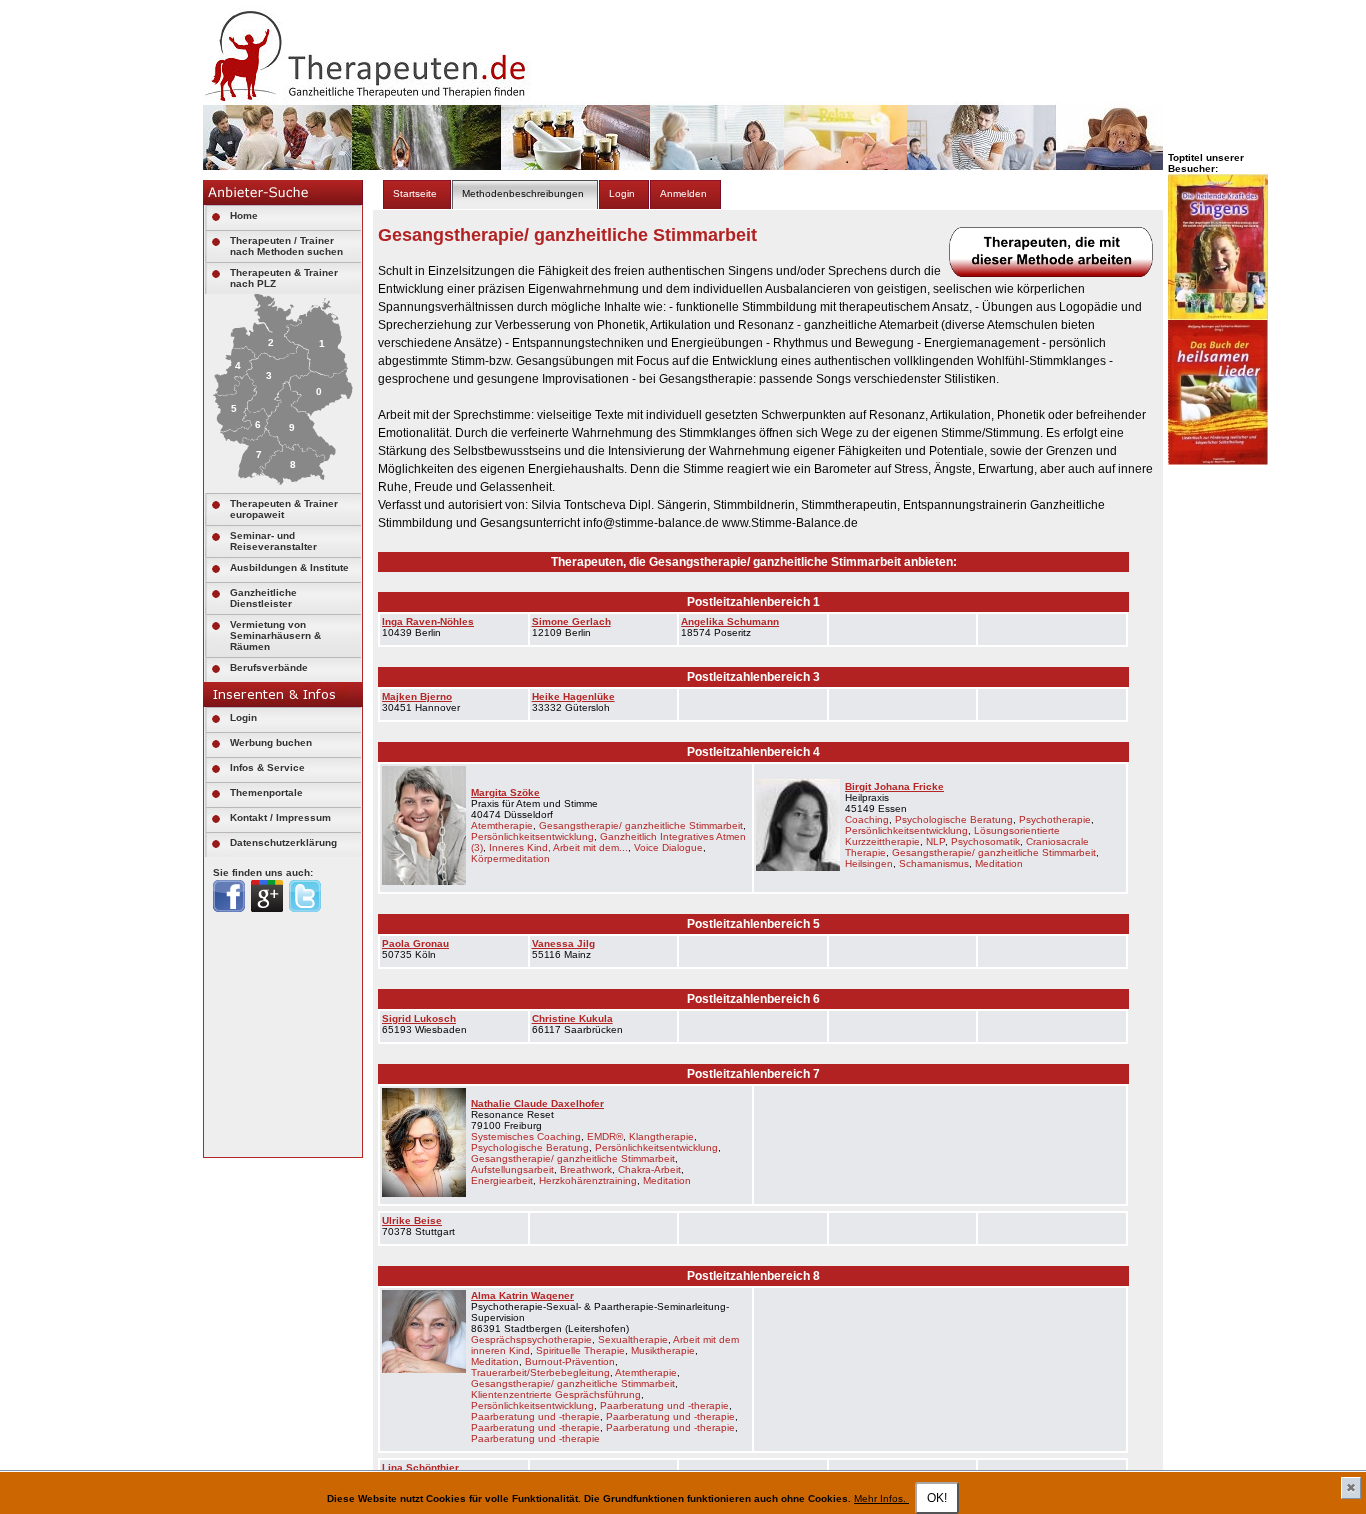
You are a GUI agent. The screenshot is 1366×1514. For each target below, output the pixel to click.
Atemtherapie (502, 825)
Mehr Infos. (881, 1498)
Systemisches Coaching (526, 1136)
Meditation (999, 863)
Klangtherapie (661, 1136)
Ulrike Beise (412, 1220)
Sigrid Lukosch (419, 1018)
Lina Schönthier (420, 1467)
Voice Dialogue (668, 847)
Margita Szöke (505, 792)
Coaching (867, 819)
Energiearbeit (502, 1180)
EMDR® (605, 1136)
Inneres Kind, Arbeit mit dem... (558, 847)
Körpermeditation (510, 858)
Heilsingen (869, 863)
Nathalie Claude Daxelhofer (537, 1103)
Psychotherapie (1055, 819)
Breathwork (586, 1169)
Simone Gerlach (571, 621)
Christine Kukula (572, 1018)
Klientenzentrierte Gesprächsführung (556, 1394)
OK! (937, 1498)
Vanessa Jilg (563, 943)
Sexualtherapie (633, 1339)
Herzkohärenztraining (588, 1180)
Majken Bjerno (417, 696)
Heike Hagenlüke (573, 696)
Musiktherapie (663, 1350)
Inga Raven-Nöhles (428, 621)
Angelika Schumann (730, 621)
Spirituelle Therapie (580, 1350)
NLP (935, 841)
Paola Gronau (415, 943)
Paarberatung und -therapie (664, 1405)
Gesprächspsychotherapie (531, 1339)
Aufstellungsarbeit (512, 1169)
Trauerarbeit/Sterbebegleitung (540, 1372)
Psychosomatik (985, 841)
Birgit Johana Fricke (894, 786)
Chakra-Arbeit (649, 1169)
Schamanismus (934, 863)
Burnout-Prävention (570, 1361)
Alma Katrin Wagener (522, 1295)
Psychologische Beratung (954, 819)
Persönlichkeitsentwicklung (532, 836)
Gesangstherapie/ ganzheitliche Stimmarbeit (641, 825)
